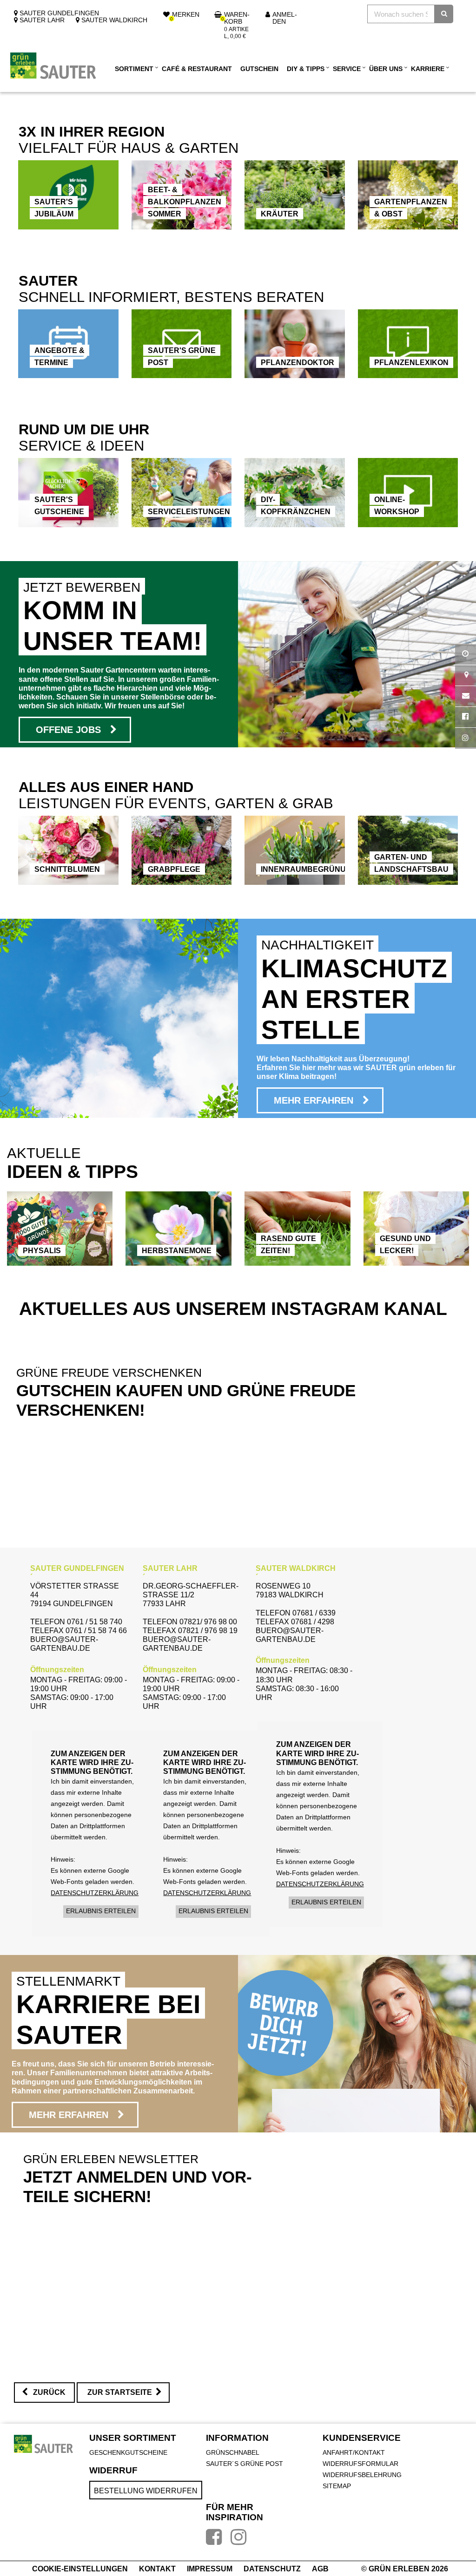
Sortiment (134, 69)
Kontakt (158, 2569)
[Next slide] (433, 1229)
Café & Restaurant (197, 69)
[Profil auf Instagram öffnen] (466, 738)
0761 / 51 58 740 (95, 1622)
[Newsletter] (466, 696)
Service (347, 69)
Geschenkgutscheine (128, 2452)
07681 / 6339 (314, 1613)
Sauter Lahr (41, 20)
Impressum (211, 2569)
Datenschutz (273, 2569)
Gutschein (259, 69)
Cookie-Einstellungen (81, 2569)
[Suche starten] (444, 14)
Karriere (428, 69)
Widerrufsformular (360, 2464)
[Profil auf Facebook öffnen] (466, 717)
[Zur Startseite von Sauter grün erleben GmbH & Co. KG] (43, 2444)
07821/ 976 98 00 (208, 1622)
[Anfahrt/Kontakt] (466, 676)
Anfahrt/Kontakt (354, 2452)
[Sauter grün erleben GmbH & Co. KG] (53, 65)
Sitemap (337, 2486)
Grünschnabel (233, 2452)
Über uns (386, 69)
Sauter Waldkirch (113, 20)
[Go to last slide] (43, 1229)
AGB (320, 2569)
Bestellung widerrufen (146, 2491)
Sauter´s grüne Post (245, 2464)
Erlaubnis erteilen (101, 1911)
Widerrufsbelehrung (362, 2475)
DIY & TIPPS (306, 69)
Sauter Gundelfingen (58, 13)
